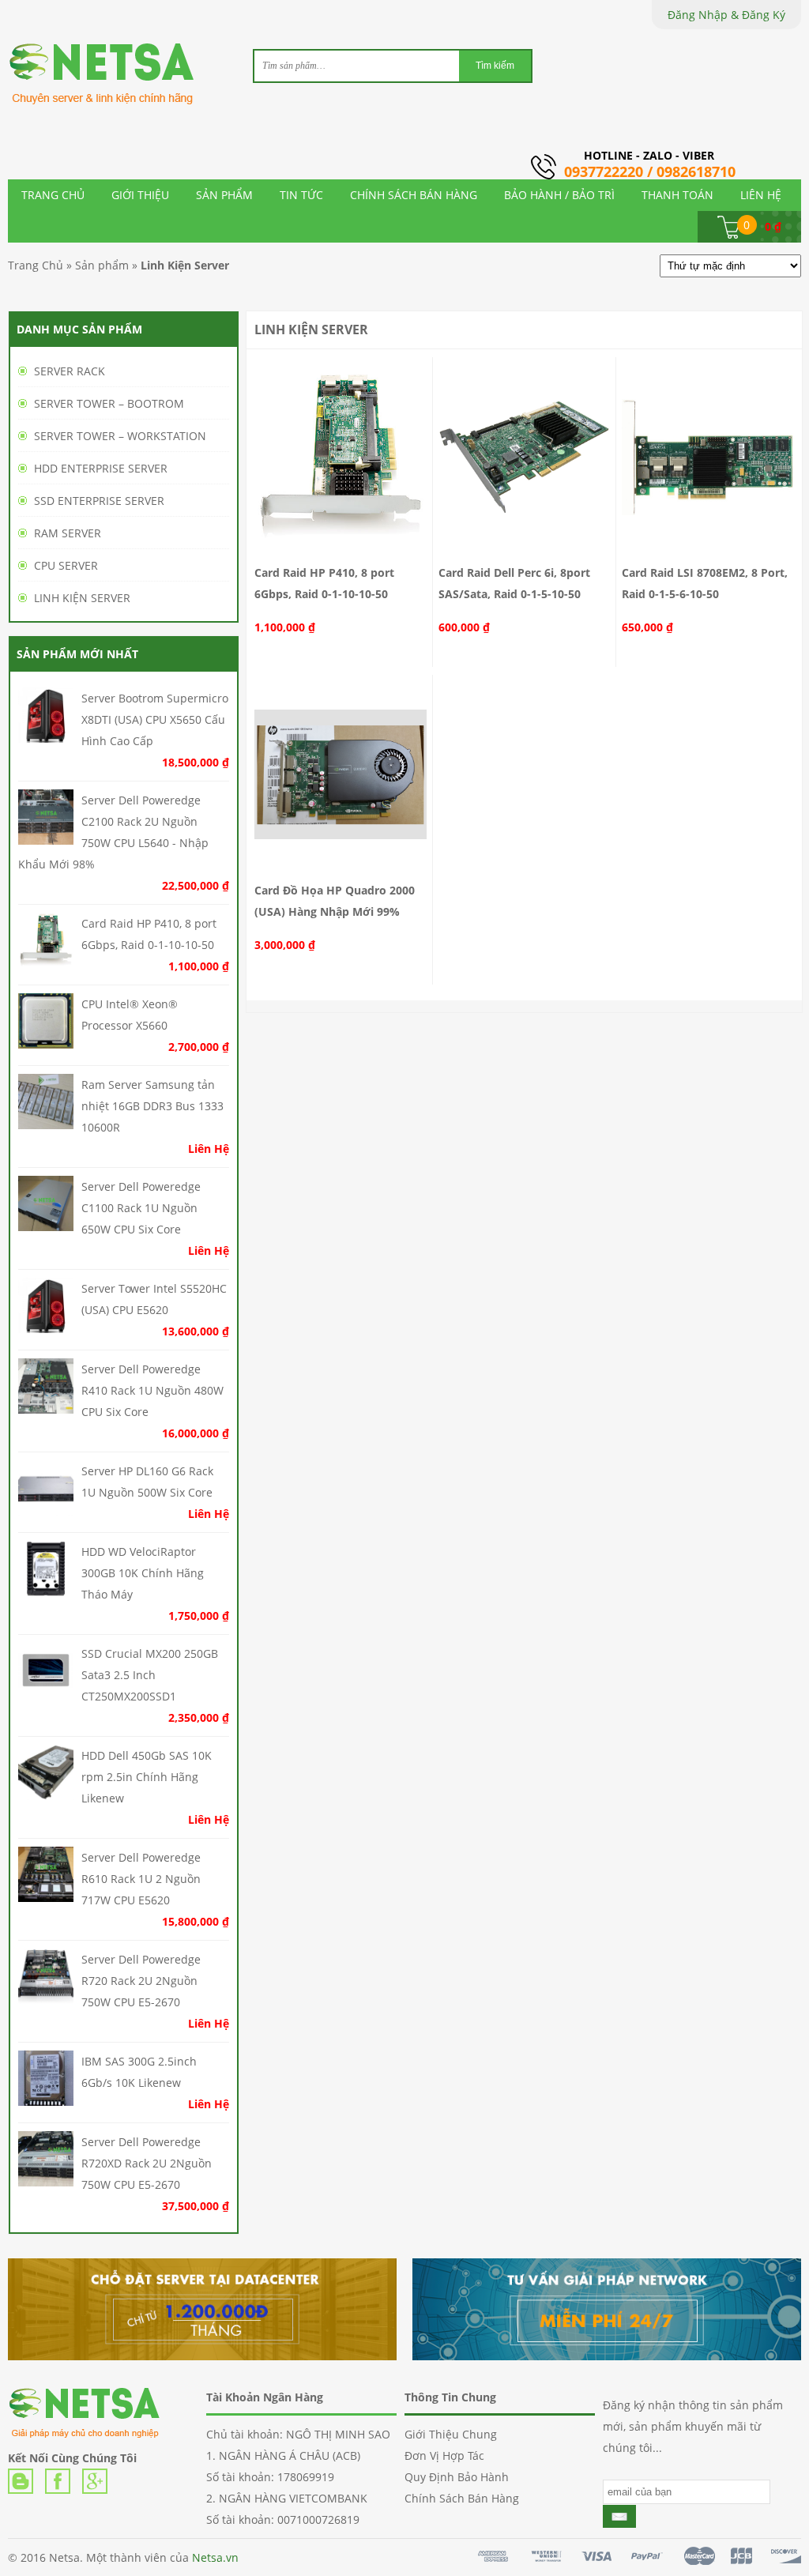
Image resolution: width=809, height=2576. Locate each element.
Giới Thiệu (140, 195)
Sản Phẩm (224, 195)
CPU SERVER (66, 565)
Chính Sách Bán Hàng (414, 195)
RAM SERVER (68, 533)
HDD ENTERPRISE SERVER (101, 468)
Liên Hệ (761, 195)
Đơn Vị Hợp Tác (444, 2455)
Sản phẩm (102, 265)
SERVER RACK (70, 371)
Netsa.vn (215, 2557)
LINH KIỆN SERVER (82, 598)
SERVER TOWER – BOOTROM (109, 403)
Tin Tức (301, 195)
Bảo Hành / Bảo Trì (559, 195)
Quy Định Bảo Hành (457, 2477)
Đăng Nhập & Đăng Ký (726, 15)
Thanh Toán (677, 195)
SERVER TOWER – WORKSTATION (120, 436)
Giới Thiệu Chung (451, 2434)
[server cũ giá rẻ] (111, 85)
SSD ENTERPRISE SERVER (99, 501)
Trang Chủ (53, 195)
